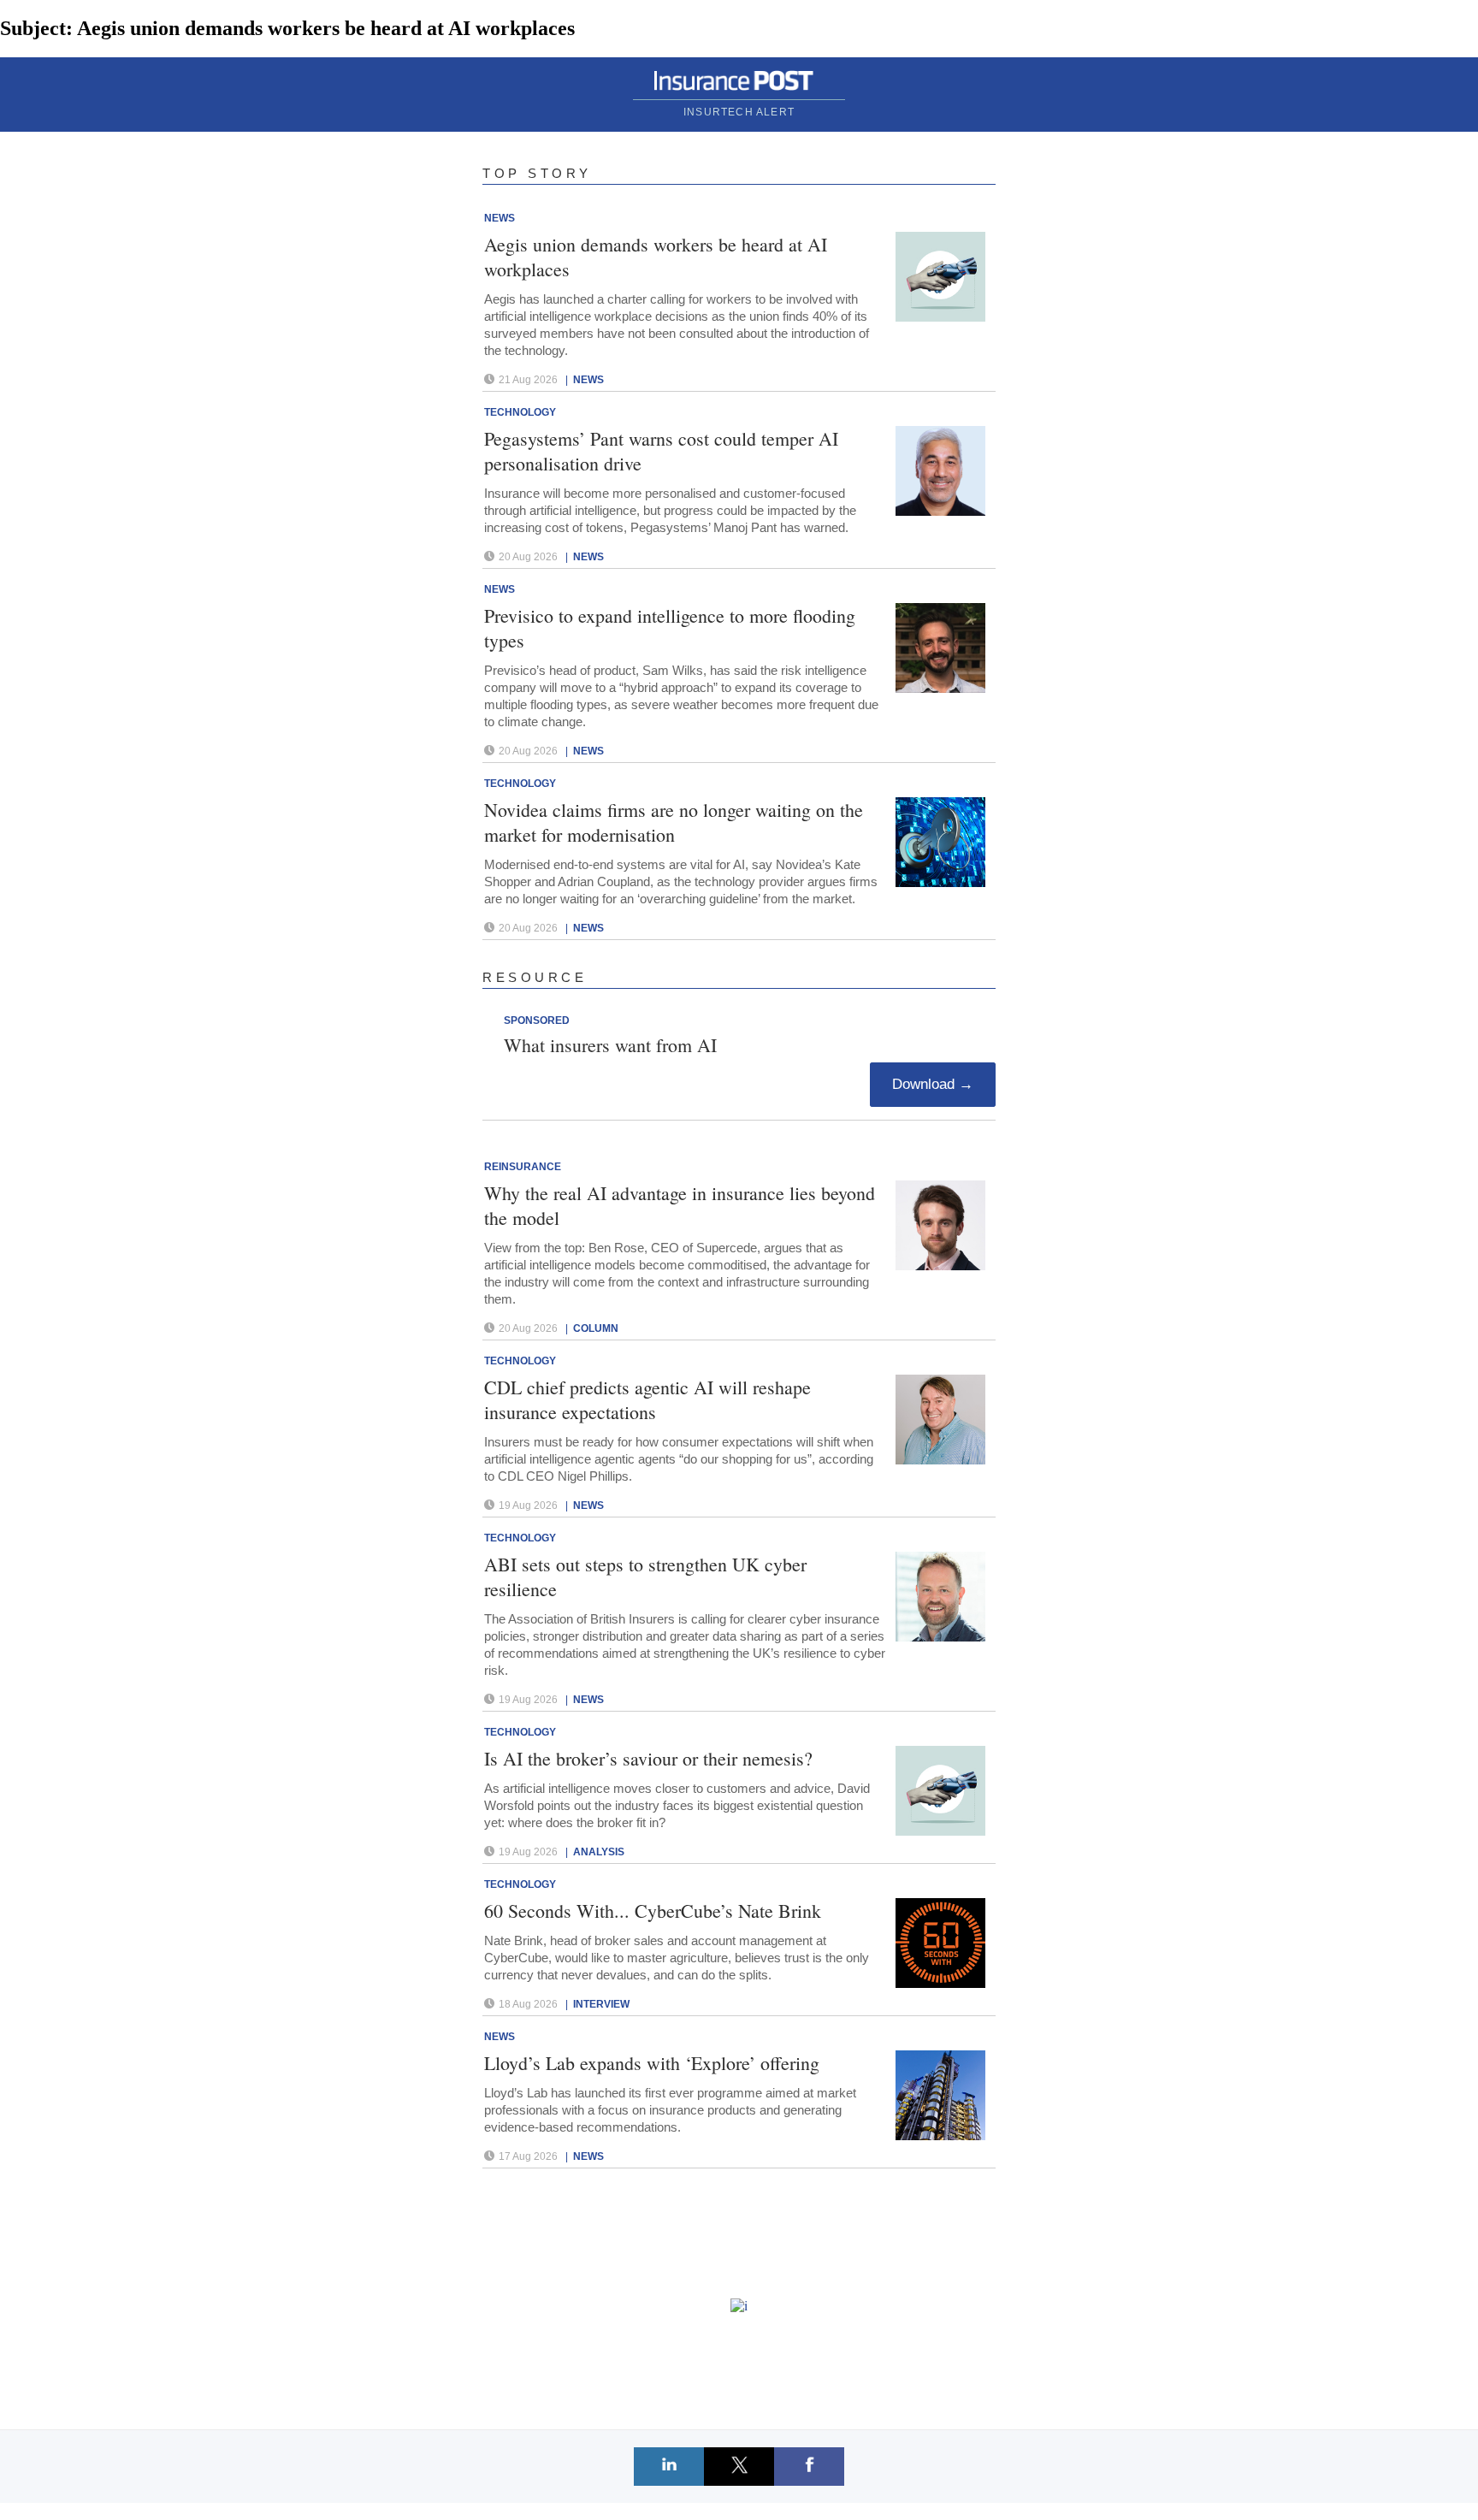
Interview (601, 2004)
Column (596, 1328)
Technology (520, 412)
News (500, 218)
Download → (933, 1084)
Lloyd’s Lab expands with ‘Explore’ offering (652, 2063)
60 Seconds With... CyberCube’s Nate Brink (653, 1911)
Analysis (599, 1852)
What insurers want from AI (610, 1045)
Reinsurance (523, 1167)
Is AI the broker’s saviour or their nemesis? (648, 1758)
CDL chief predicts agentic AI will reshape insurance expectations (647, 1399)
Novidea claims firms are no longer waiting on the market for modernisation (674, 822)
